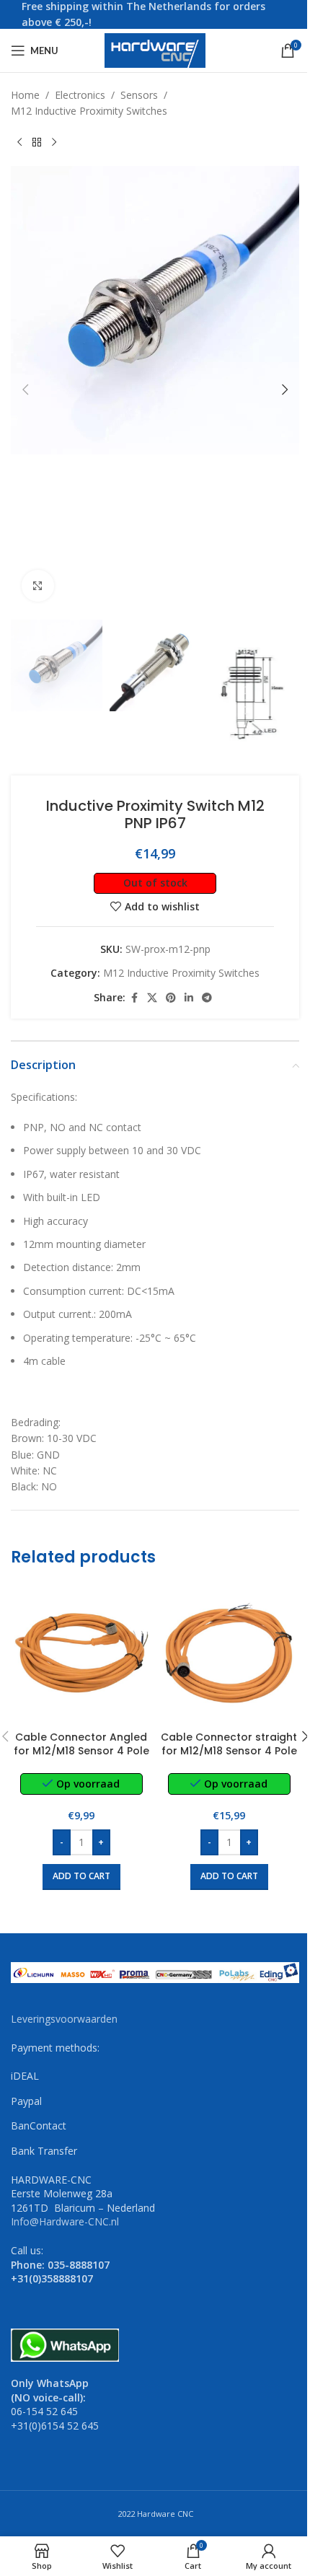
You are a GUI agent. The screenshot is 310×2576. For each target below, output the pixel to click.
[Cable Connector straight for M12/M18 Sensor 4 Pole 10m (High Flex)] (229, 1653)
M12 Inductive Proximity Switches (89, 111)
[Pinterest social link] (171, 998)
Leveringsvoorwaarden (64, 2019)
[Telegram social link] (207, 998)
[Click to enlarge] (38, 586)
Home (25, 95)
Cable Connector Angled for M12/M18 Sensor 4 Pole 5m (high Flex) (81, 1751)
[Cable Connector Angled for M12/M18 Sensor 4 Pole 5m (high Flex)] (81, 1653)
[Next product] (54, 143)
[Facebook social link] (134, 998)
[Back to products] (37, 143)
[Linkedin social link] (189, 998)
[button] (25, 390)
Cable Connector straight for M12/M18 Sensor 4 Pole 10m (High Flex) (229, 1751)
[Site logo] (155, 49)
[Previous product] (19, 143)
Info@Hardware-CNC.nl (65, 2221)
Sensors (139, 95)
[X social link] (152, 998)
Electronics (80, 95)
